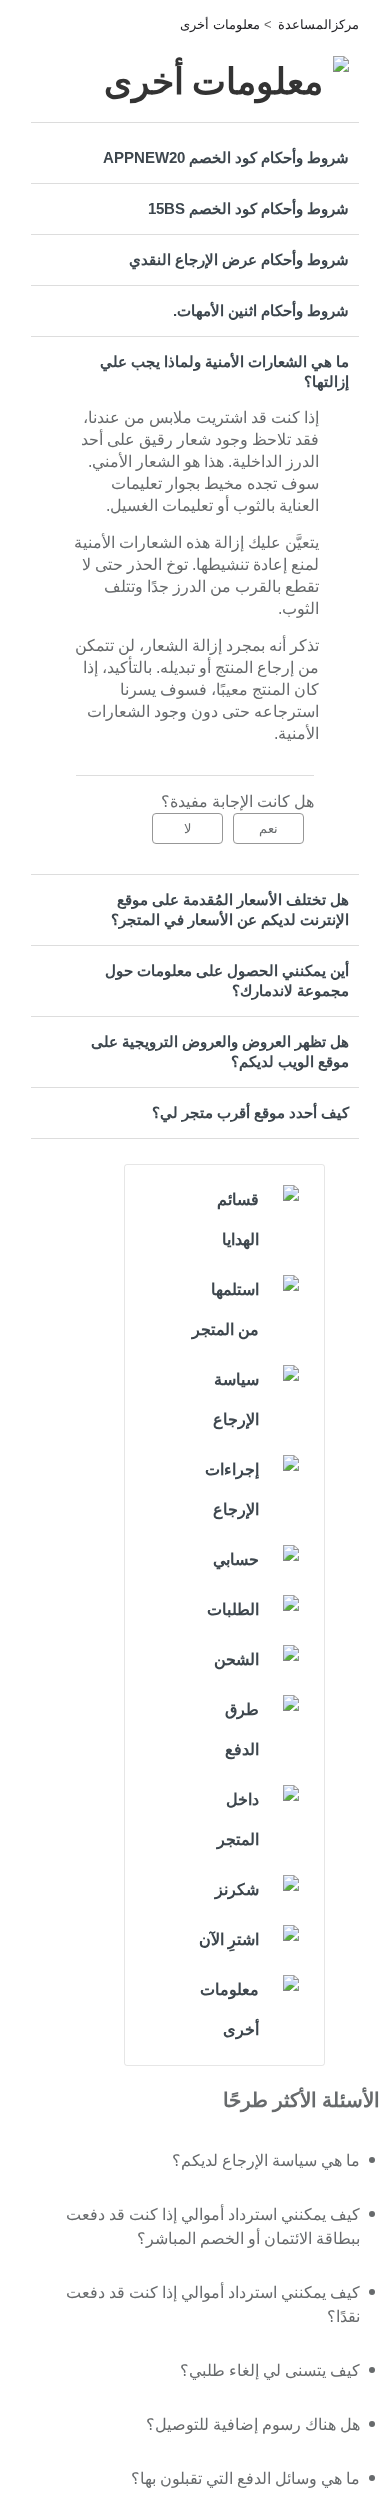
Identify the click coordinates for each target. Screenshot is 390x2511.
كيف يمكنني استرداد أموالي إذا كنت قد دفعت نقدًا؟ (213, 2304)
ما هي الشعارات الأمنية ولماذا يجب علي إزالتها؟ (224, 371)
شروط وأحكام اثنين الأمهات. (261, 310)
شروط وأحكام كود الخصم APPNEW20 (226, 157)
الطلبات (233, 1609)
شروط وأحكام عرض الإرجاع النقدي (239, 259)
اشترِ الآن (229, 1939)
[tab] (195, 158)
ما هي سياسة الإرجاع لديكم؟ (266, 2160)
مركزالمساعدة (318, 24)
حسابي (236, 1559)
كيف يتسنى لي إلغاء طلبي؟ (270, 2370)
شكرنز (237, 1889)
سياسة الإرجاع (236, 1399)
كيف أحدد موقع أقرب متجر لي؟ (250, 1112)
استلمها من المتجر (225, 1309)
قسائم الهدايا (238, 1219)
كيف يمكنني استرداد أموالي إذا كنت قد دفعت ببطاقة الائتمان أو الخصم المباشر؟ (213, 2226)
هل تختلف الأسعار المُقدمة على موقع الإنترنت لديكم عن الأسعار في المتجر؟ (230, 909)
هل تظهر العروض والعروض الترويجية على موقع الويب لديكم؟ (220, 1051)
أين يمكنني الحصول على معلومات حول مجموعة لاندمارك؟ (227, 980)
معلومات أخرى (220, 24)
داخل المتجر (238, 1819)
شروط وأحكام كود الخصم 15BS (248, 208)
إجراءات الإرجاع (232, 1489)
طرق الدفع (242, 1729)
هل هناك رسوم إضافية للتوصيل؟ (253, 2424)
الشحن (236, 1659)
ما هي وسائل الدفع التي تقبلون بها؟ (245, 2478)
